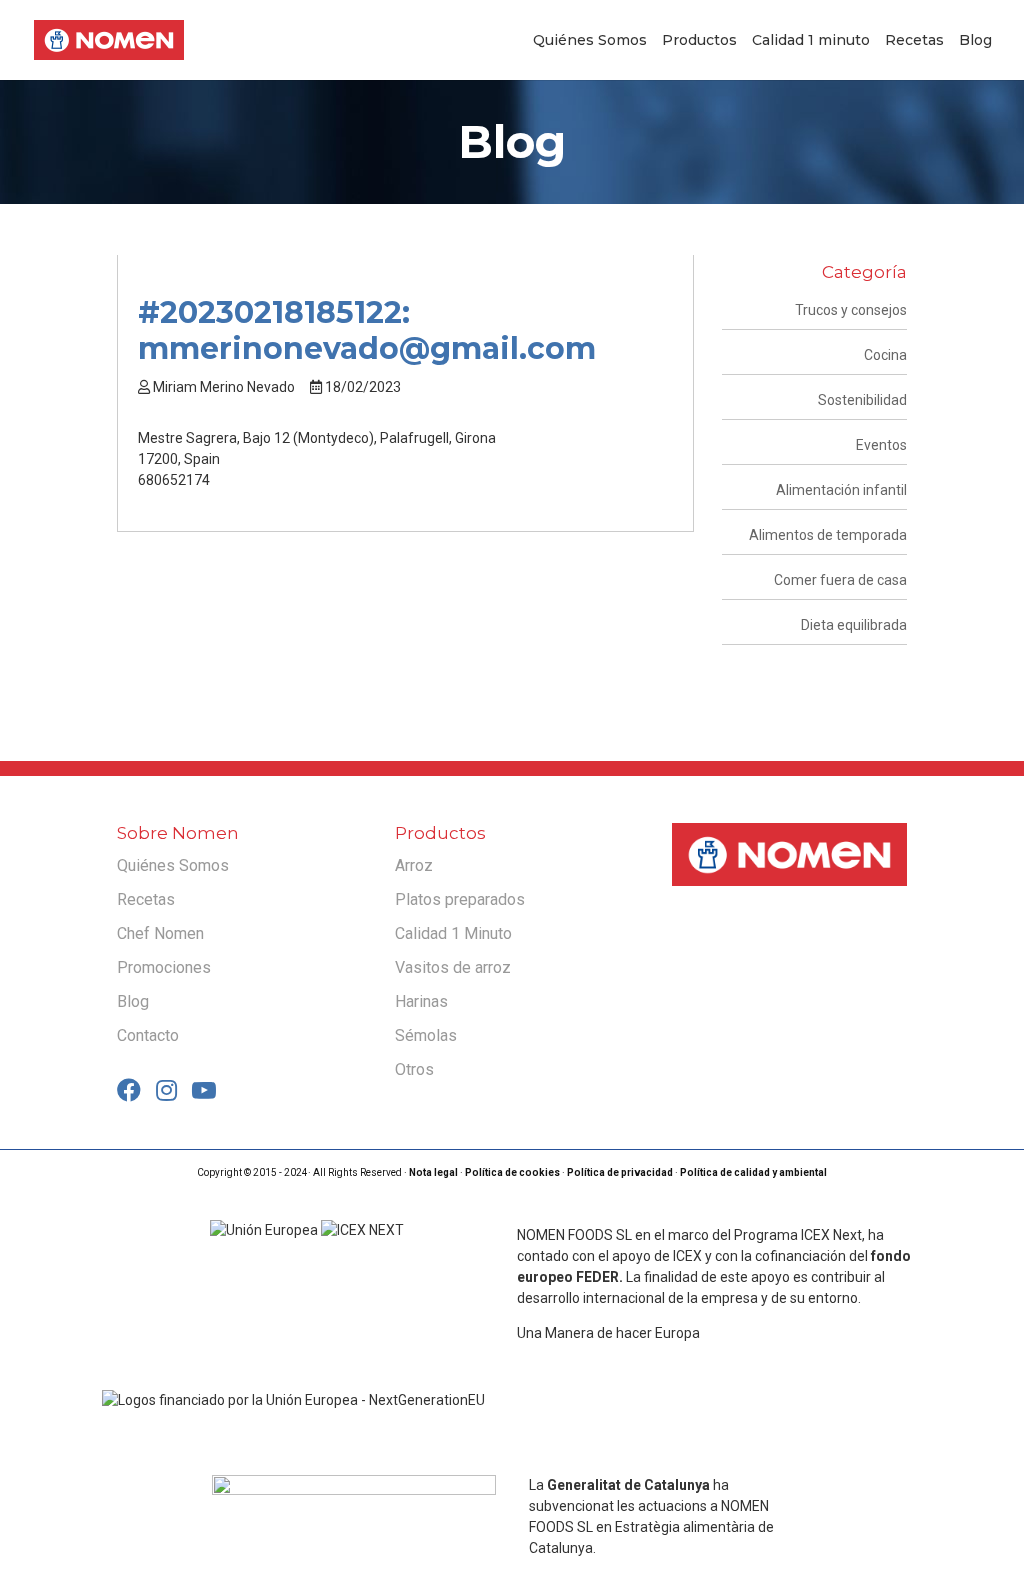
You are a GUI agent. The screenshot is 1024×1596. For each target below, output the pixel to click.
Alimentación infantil (841, 490)
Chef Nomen (160, 933)
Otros (414, 1069)
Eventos (881, 445)
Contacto (148, 1035)
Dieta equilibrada (854, 625)
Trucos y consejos (851, 310)
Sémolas (426, 1035)
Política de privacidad (620, 1172)
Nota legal (433, 1172)
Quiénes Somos (590, 41)
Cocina (885, 355)
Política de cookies (512, 1172)
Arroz (414, 865)
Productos (699, 41)
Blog (975, 41)
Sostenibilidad (862, 400)
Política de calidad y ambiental (753, 1172)
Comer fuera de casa (840, 580)
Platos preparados (460, 899)
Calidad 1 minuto (811, 41)
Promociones (164, 967)
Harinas (421, 1001)
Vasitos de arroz (453, 967)
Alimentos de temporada (828, 535)
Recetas (914, 41)
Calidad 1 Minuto (453, 933)
